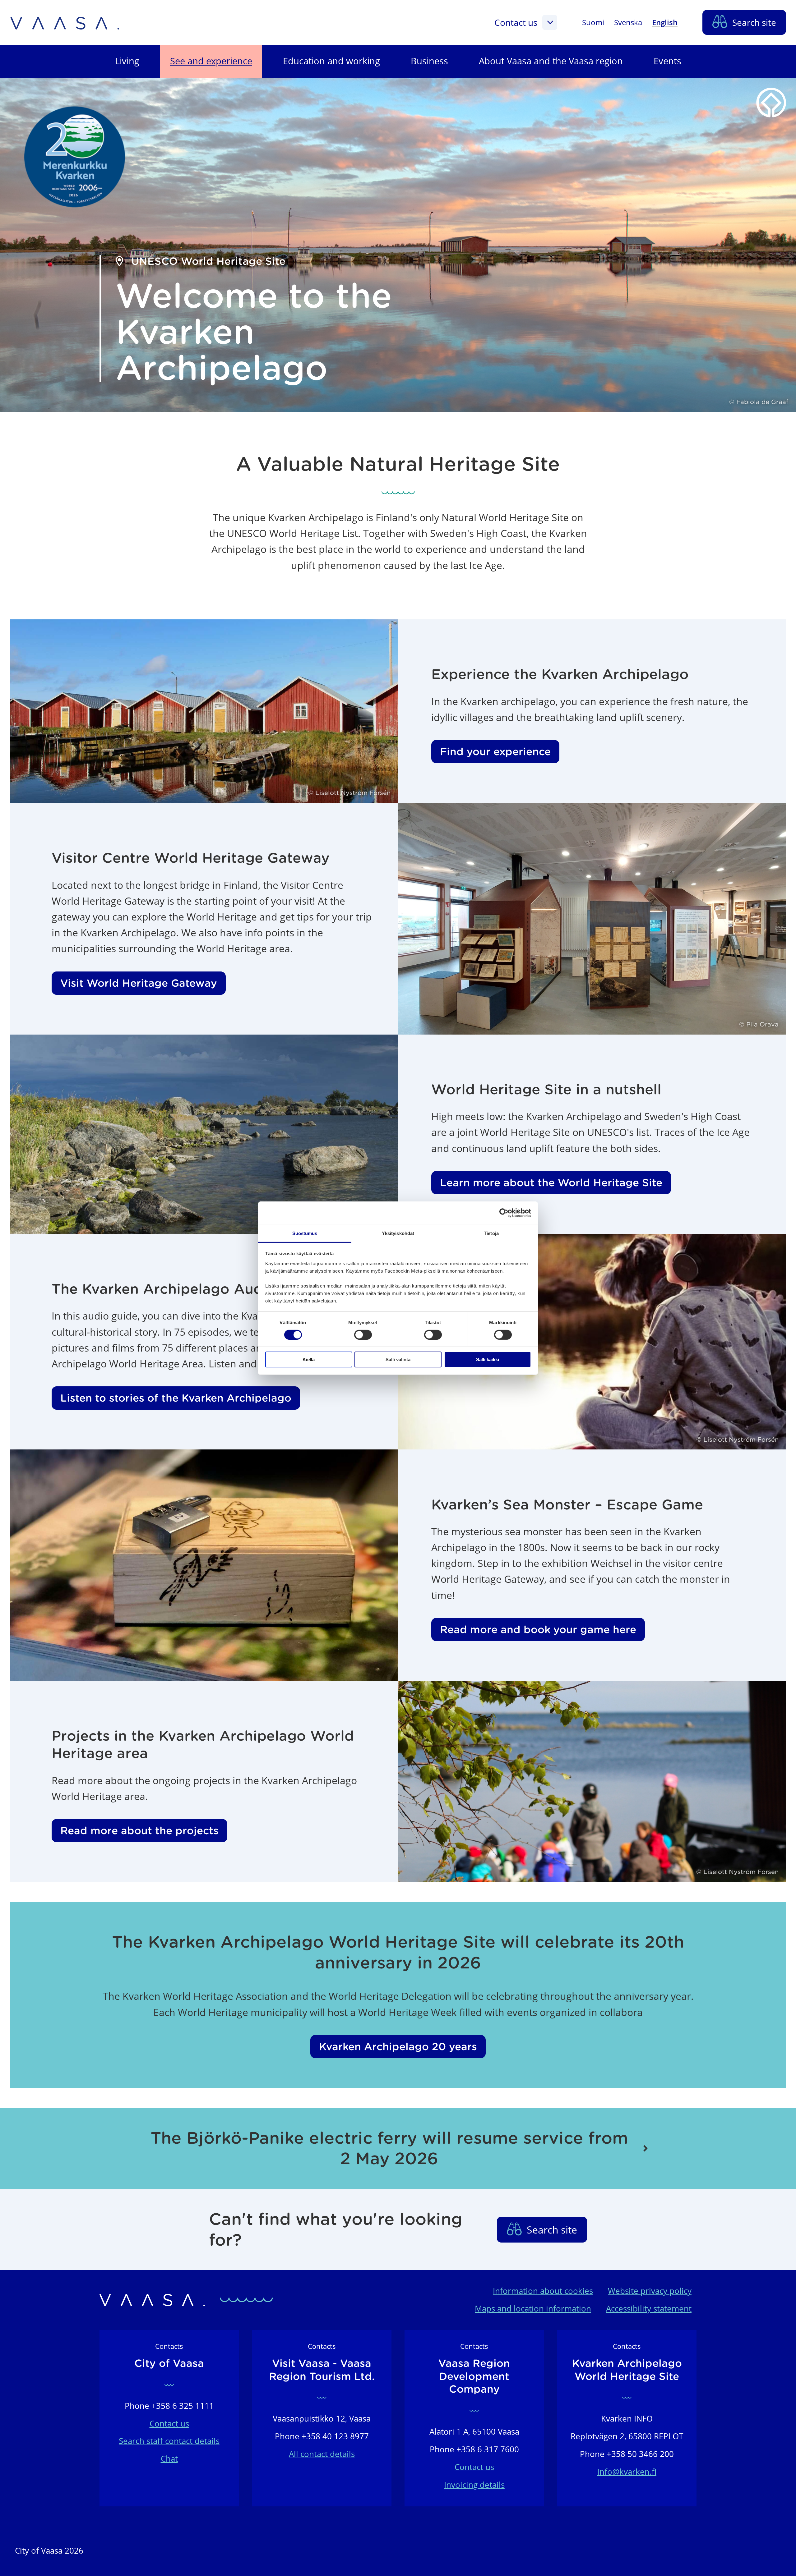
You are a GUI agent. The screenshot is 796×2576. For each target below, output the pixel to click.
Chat (169, 2459)
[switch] (363, 1335)
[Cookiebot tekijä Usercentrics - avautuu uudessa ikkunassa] (504, 1213)
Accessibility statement (649, 2309)
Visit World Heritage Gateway (139, 983)
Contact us (516, 22)
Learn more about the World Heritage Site (551, 1183)
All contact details (322, 2454)
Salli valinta (398, 1359)
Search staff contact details (169, 2441)
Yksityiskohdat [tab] (398, 1233)
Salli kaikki (488, 1359)
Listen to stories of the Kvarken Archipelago (176, 1398)
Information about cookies (543, 2291)
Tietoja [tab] (491, 1233)
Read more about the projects (139, 1831)
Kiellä (309, 1359)
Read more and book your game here (538, 1630)
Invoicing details (474, 2485)
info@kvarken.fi (627, 2472)
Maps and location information (533, 2309)
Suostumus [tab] (305, 1233)
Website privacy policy (650, 2291)
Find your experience (495, 752)
